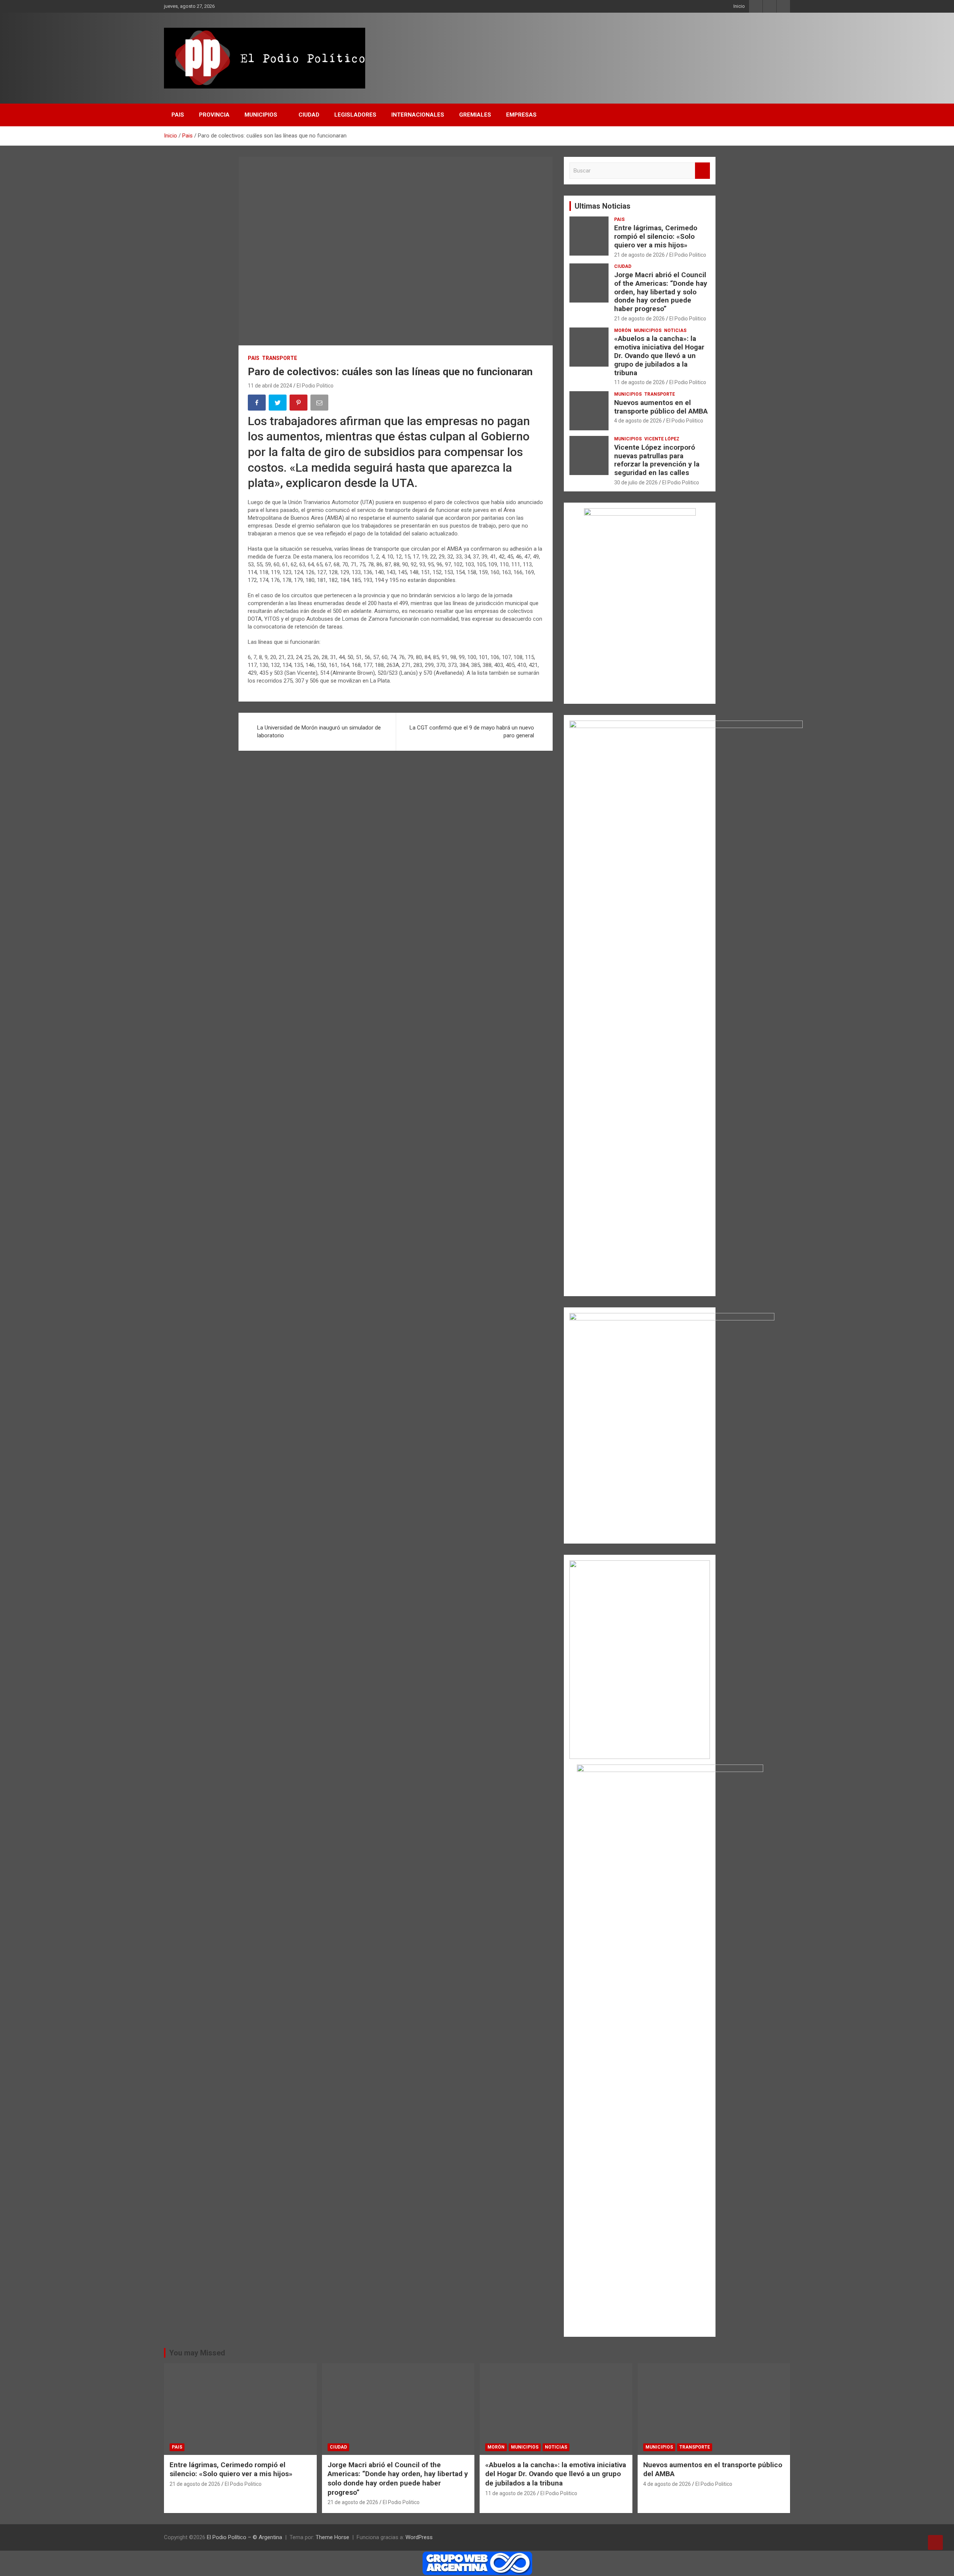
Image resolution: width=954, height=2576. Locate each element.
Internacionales (418, 115)
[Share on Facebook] (258, 404)
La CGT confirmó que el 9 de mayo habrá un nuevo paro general (472, 732)
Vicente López (662, 439)
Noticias (675, 330)
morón (623, 330)
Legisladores (355, 115)
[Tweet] (278, 404)
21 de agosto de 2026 (639, 255)
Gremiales (475, 115)
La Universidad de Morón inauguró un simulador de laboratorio (319, 732)
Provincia (214, 115)
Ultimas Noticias (603, 206)
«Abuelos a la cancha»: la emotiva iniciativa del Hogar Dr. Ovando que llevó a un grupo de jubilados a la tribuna (659, 355)
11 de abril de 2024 (270, 386)
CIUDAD (309, 115)
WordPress (419, 2537)
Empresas (521, 115)
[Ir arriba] (935, 2542)
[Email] (320, 404)
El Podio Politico (315, 386)
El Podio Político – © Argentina (244, 2537)
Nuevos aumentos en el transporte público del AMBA (661, 407)
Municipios (261, 115)
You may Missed (197, 2353)
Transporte (279, 358)
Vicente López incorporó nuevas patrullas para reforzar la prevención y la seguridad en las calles (657, 460)
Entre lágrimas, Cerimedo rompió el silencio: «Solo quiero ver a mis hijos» (656, 236)
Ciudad (623, 266)
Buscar (702, 171)
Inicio (739, 6)
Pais (178, 115)
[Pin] (299, 404)
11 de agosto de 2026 (639, 382)
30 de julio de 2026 (636, 482)
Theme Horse (332, 2537)
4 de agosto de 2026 (638, 421)
